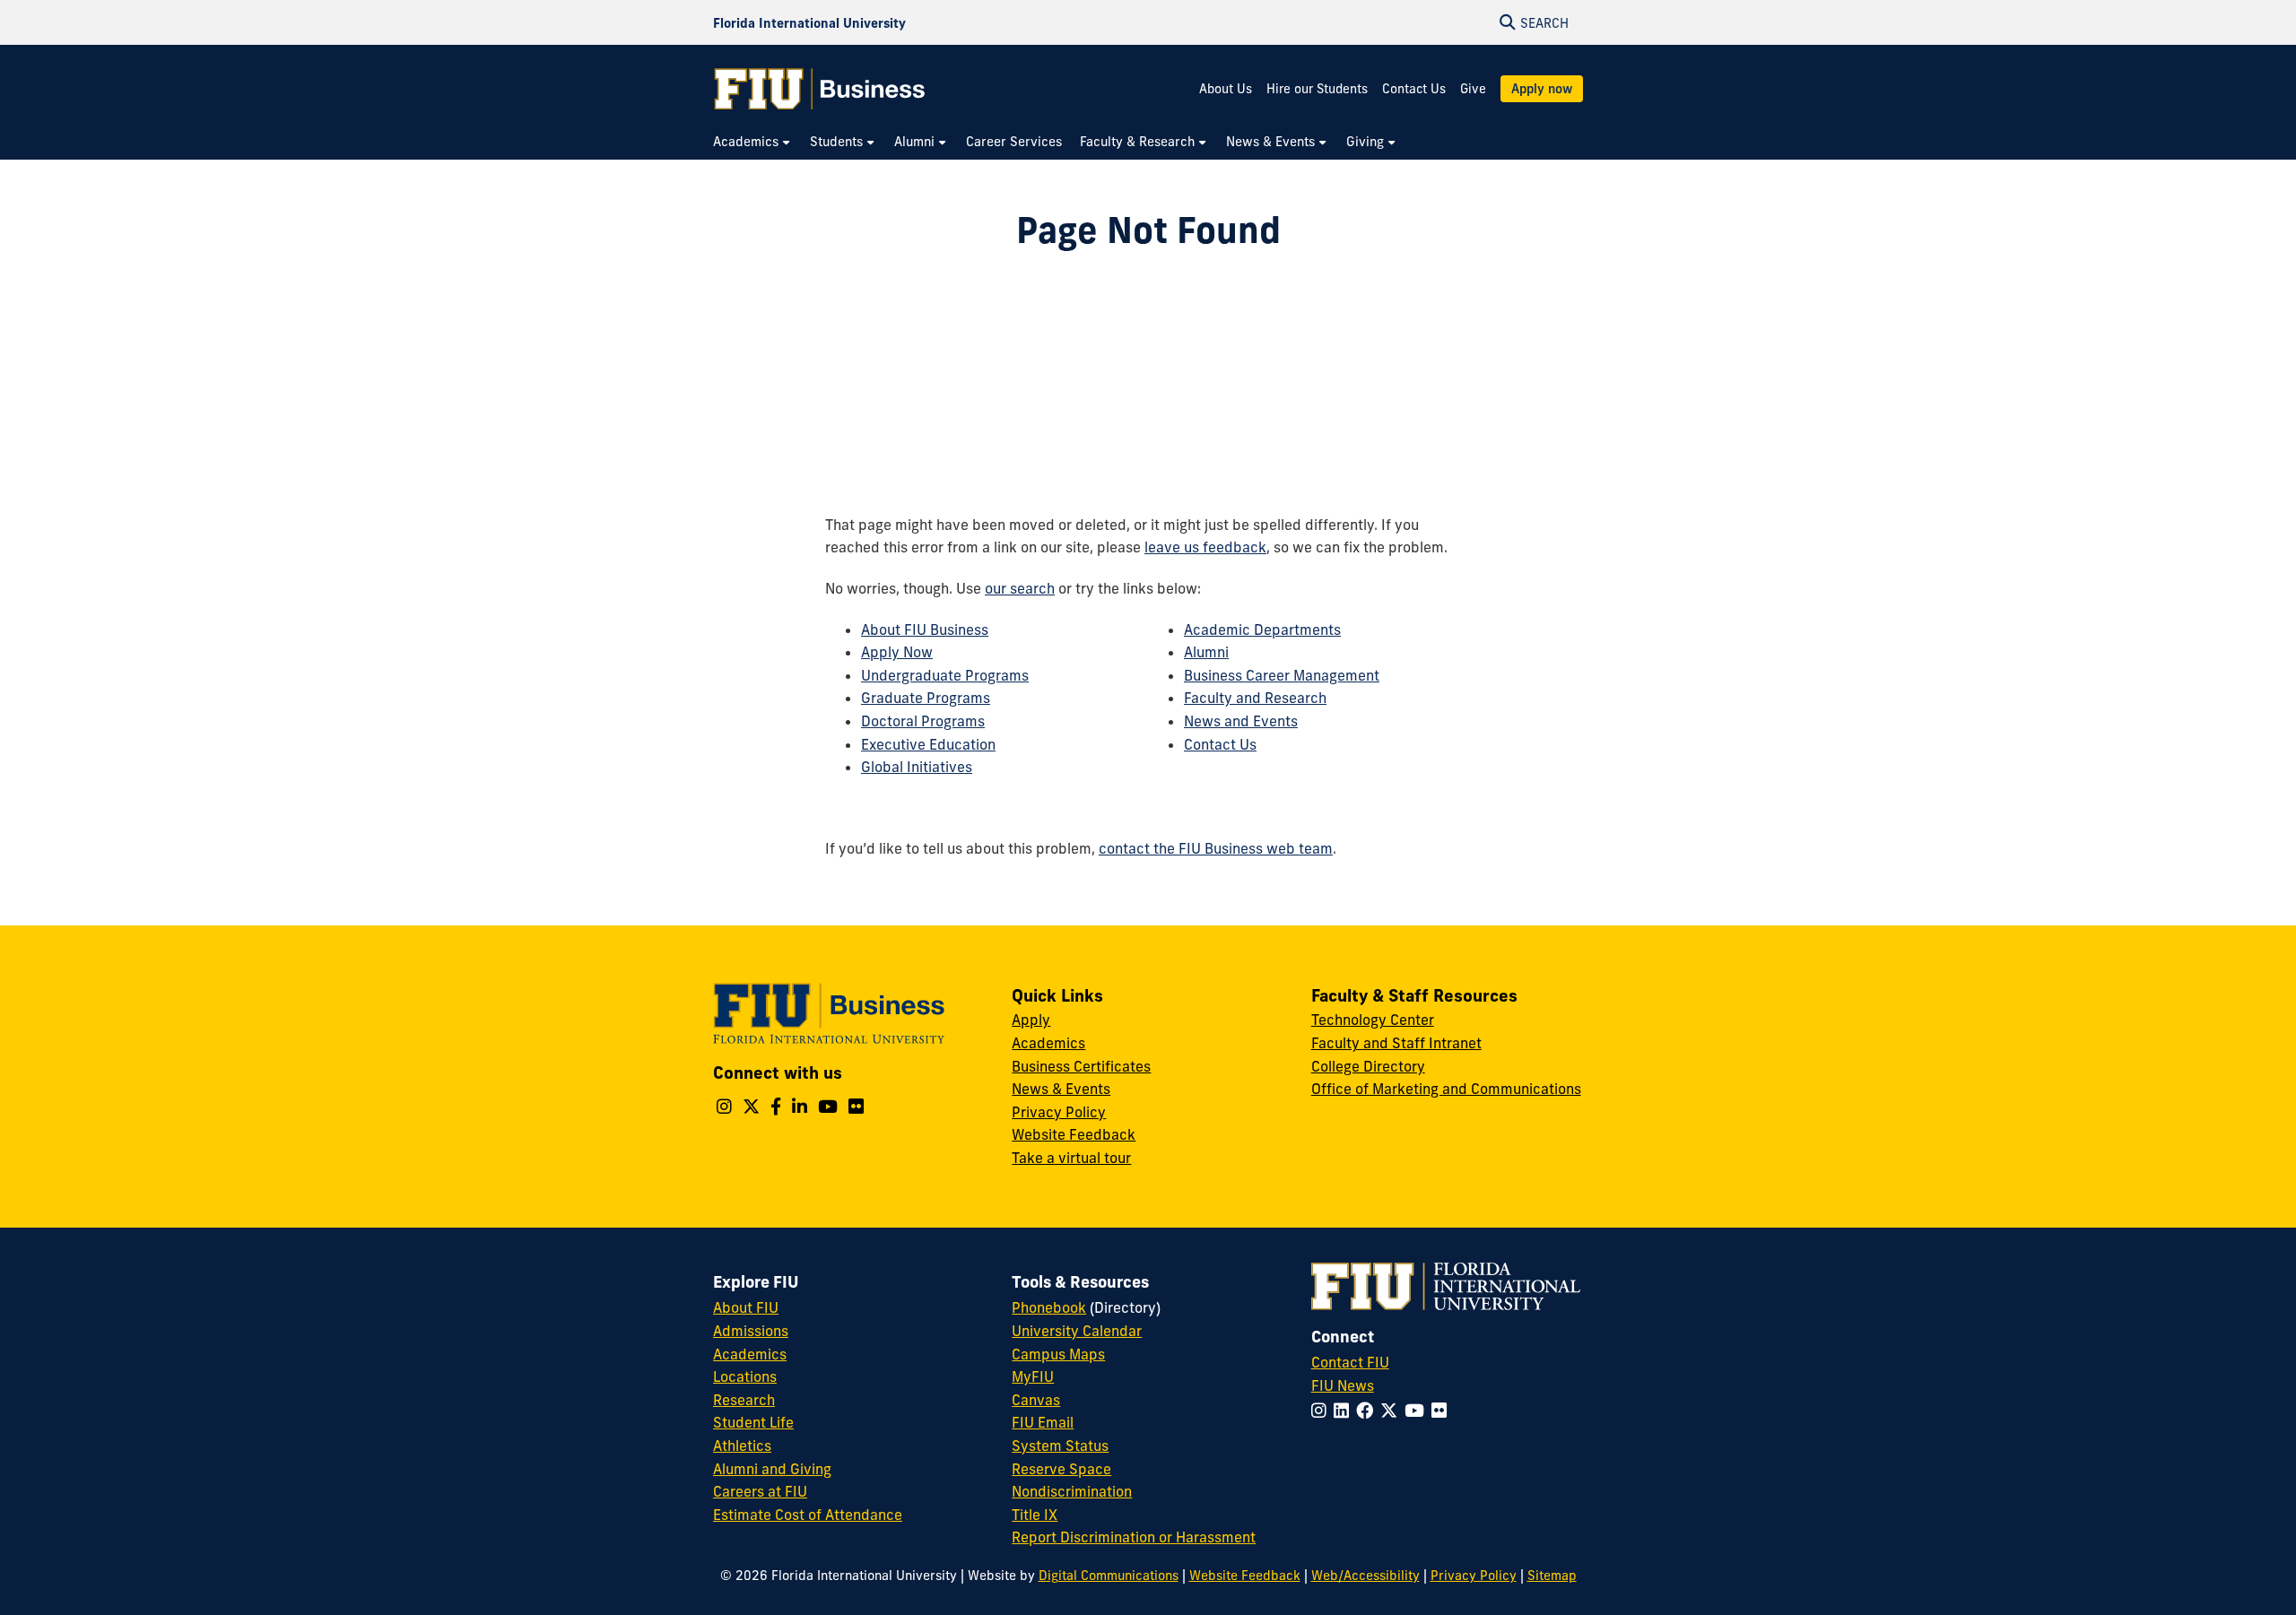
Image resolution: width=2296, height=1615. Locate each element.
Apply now (1542, 89)
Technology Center (1373, 1020)
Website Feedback (1074, 1134)
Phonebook (1049, 1307)
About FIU (746, 1307)
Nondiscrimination (1072, 1491)
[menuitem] (752, 142)
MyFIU (1033, 1376)
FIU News (1343, 1385)
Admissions (751, 1331)
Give (1473, 89)
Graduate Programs (926, 698)
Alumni (1206, 652)
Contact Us (1414, 89)
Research (744, 1400)
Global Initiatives (917, 767)
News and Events (1241, 721)
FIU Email (1043, 1422)
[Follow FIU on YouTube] (1418, 1411)
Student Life (753, 1422)
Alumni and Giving (772, 1469)
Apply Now (897, 652)
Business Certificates (1081, 1066)
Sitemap (1552, 1576)
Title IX (1035, 1515)
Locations (745, 1376)
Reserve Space (1061, 1469)
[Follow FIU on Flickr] (1443, 1411)
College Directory (1368, 1066)
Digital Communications (1109, 1576)
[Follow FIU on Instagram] (1322, 1411)
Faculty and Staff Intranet (1396, 1043)
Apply (1031, 1020)
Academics (1048, 1043)
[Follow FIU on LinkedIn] (1345, 1411)
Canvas (1036, 1400)
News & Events (1061, 1089)
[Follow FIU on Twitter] (1392, 1411)
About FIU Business (925, 630)
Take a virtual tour (1071, 1158)
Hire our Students (1317, 89)
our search (1020, 588)
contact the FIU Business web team (1216, 848)
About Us (1226, 89)
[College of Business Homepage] (820, 89)
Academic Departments (1262, 630)
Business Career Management (1282, 675)
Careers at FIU (760, 1491)
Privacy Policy (1059, 1112)
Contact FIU (1350, 1362)
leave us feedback (1205, 547)
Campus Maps (1058, 1354)
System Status (1060, 1446)
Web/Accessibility (1365, 1576)
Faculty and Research (1255, 698)
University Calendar (1077, 1331)
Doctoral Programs (923, 721)
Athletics (742, 1446)
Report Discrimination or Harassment (1134, 1537)
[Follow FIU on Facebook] (1368, 1411)
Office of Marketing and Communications (1446, 1089)
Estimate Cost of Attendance (808, 1515)
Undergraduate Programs (945, 675)
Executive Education (928, 744)
